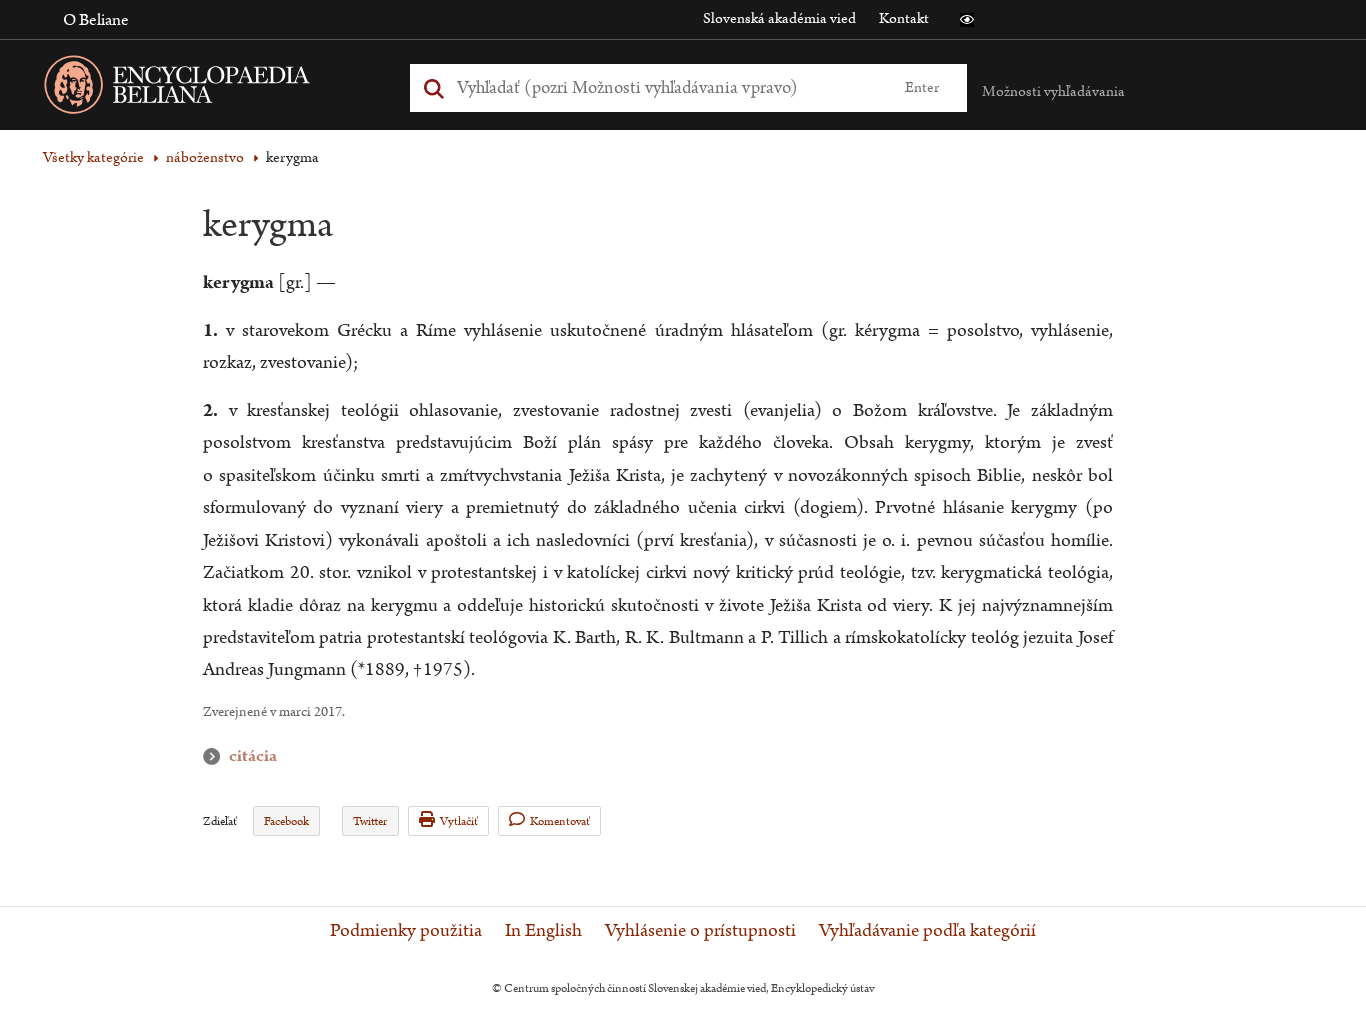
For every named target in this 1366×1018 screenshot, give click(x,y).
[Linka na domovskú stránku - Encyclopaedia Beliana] (208, 88)
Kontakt (904, 18)
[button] (967, 20)
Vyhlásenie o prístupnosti (700, 931)
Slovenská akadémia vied (779, 18)
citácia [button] (216, 756)
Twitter (370, 821)
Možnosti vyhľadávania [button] (1053, 91)
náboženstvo (205, 157)
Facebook (286, 821)
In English (543, 931)
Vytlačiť (459, 821)
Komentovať (560, 821)
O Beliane (96, 20)
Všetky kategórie (93, 157)
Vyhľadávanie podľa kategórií (927, 931)
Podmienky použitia (406, 931)
